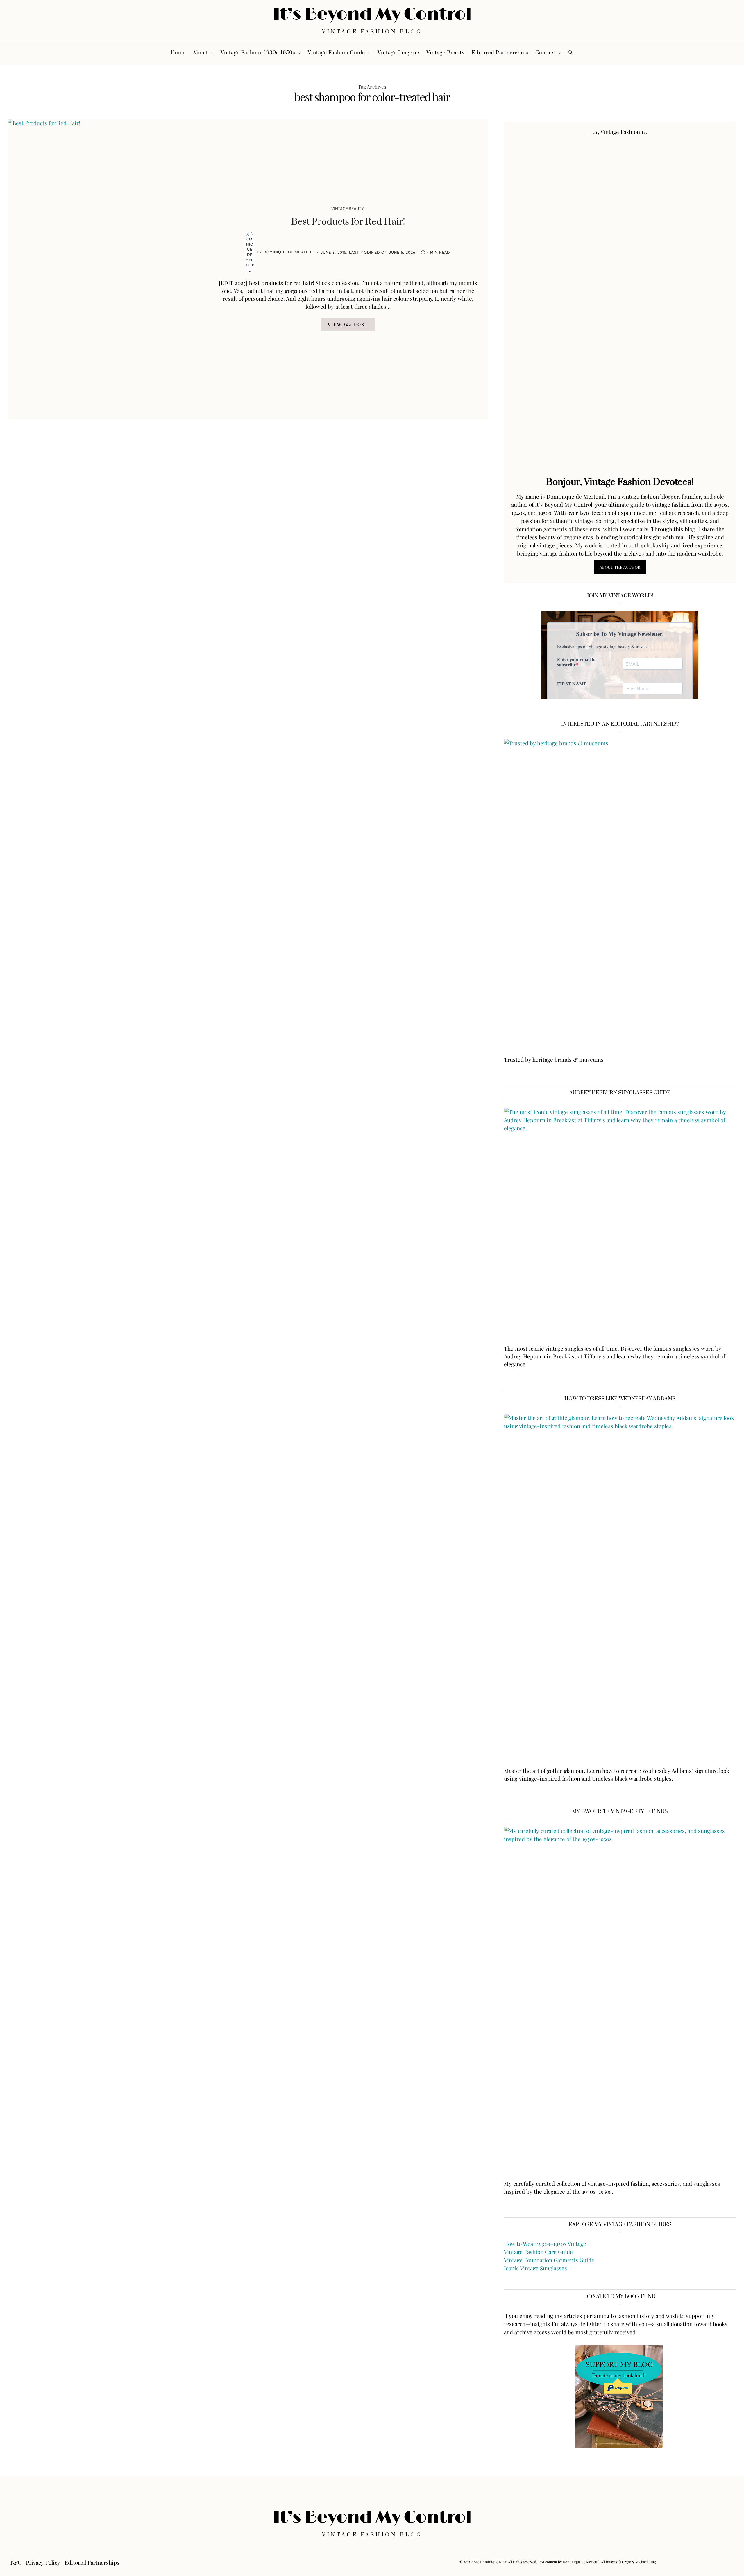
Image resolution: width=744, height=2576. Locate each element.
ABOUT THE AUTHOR (620, 567)
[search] (571, 53)
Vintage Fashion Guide (336, 53)
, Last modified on (368, 252)
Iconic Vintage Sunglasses (535, 2268)
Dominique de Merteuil (289, 252)
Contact (545, 53)
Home (178, 53)
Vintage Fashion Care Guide (538, 2252)
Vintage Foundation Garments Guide (549, 2260)
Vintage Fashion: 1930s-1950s (258, 53)
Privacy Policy (43, 2562)
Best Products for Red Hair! (348, 222)
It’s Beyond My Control (372, 14)
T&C (16, 2562)
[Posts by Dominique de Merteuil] (250, 252)
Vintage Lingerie (398, 53)
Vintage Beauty (446, 53)
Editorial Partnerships (500, 53)
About (200, 53)
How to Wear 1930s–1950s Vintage (545, 2244)
